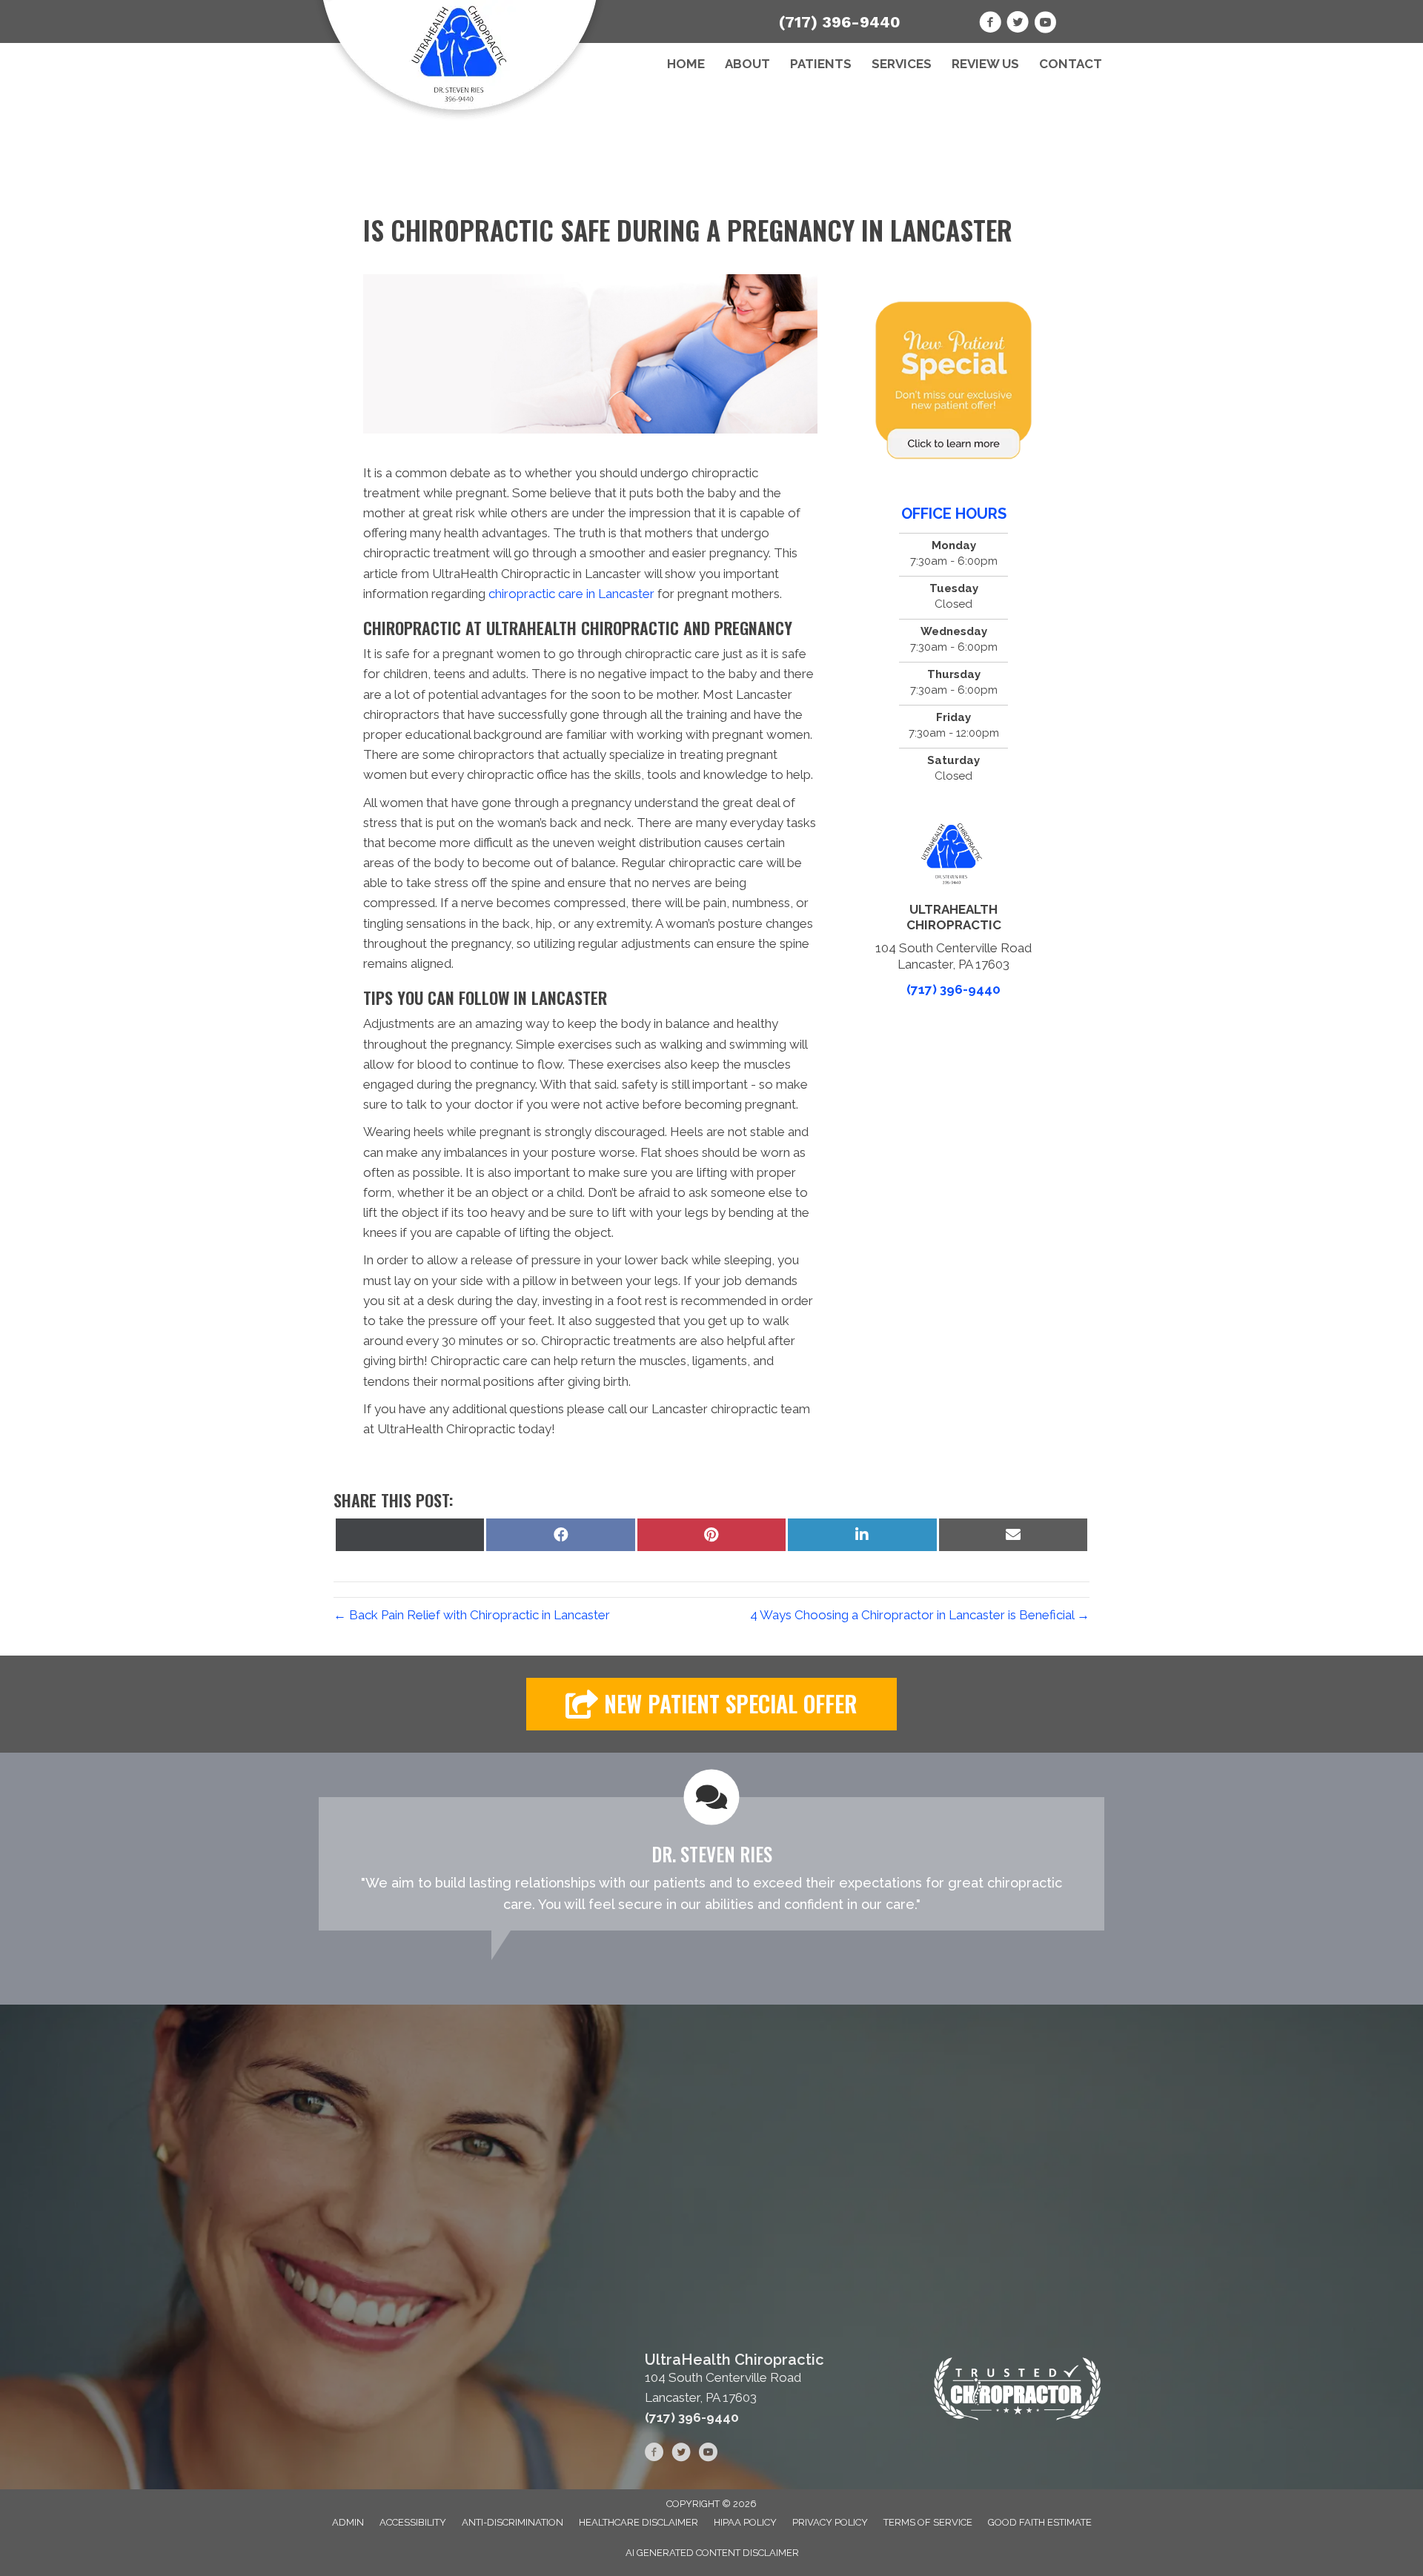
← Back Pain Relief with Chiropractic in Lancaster (472, 1615)
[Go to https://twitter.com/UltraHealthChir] (1018, 24)
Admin (348, 2522)
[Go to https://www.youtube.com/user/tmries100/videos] (1045, 24)
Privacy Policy (830, 2522)
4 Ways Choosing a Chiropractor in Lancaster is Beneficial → (920, 1615)
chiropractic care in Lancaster (571, 594)
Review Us (985, 64)
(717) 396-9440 (840, 22)
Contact (1071, 64)
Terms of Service (928, 2522)
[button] (711, 1704)
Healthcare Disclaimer (638, 2522)
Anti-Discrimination (513, 2522)
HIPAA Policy (745, 2522)
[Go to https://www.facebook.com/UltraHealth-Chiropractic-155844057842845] (990, 24)
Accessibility (413, 2522)
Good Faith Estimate (1040, 2522)
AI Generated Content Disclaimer (712, 2553)
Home (686, 64)
